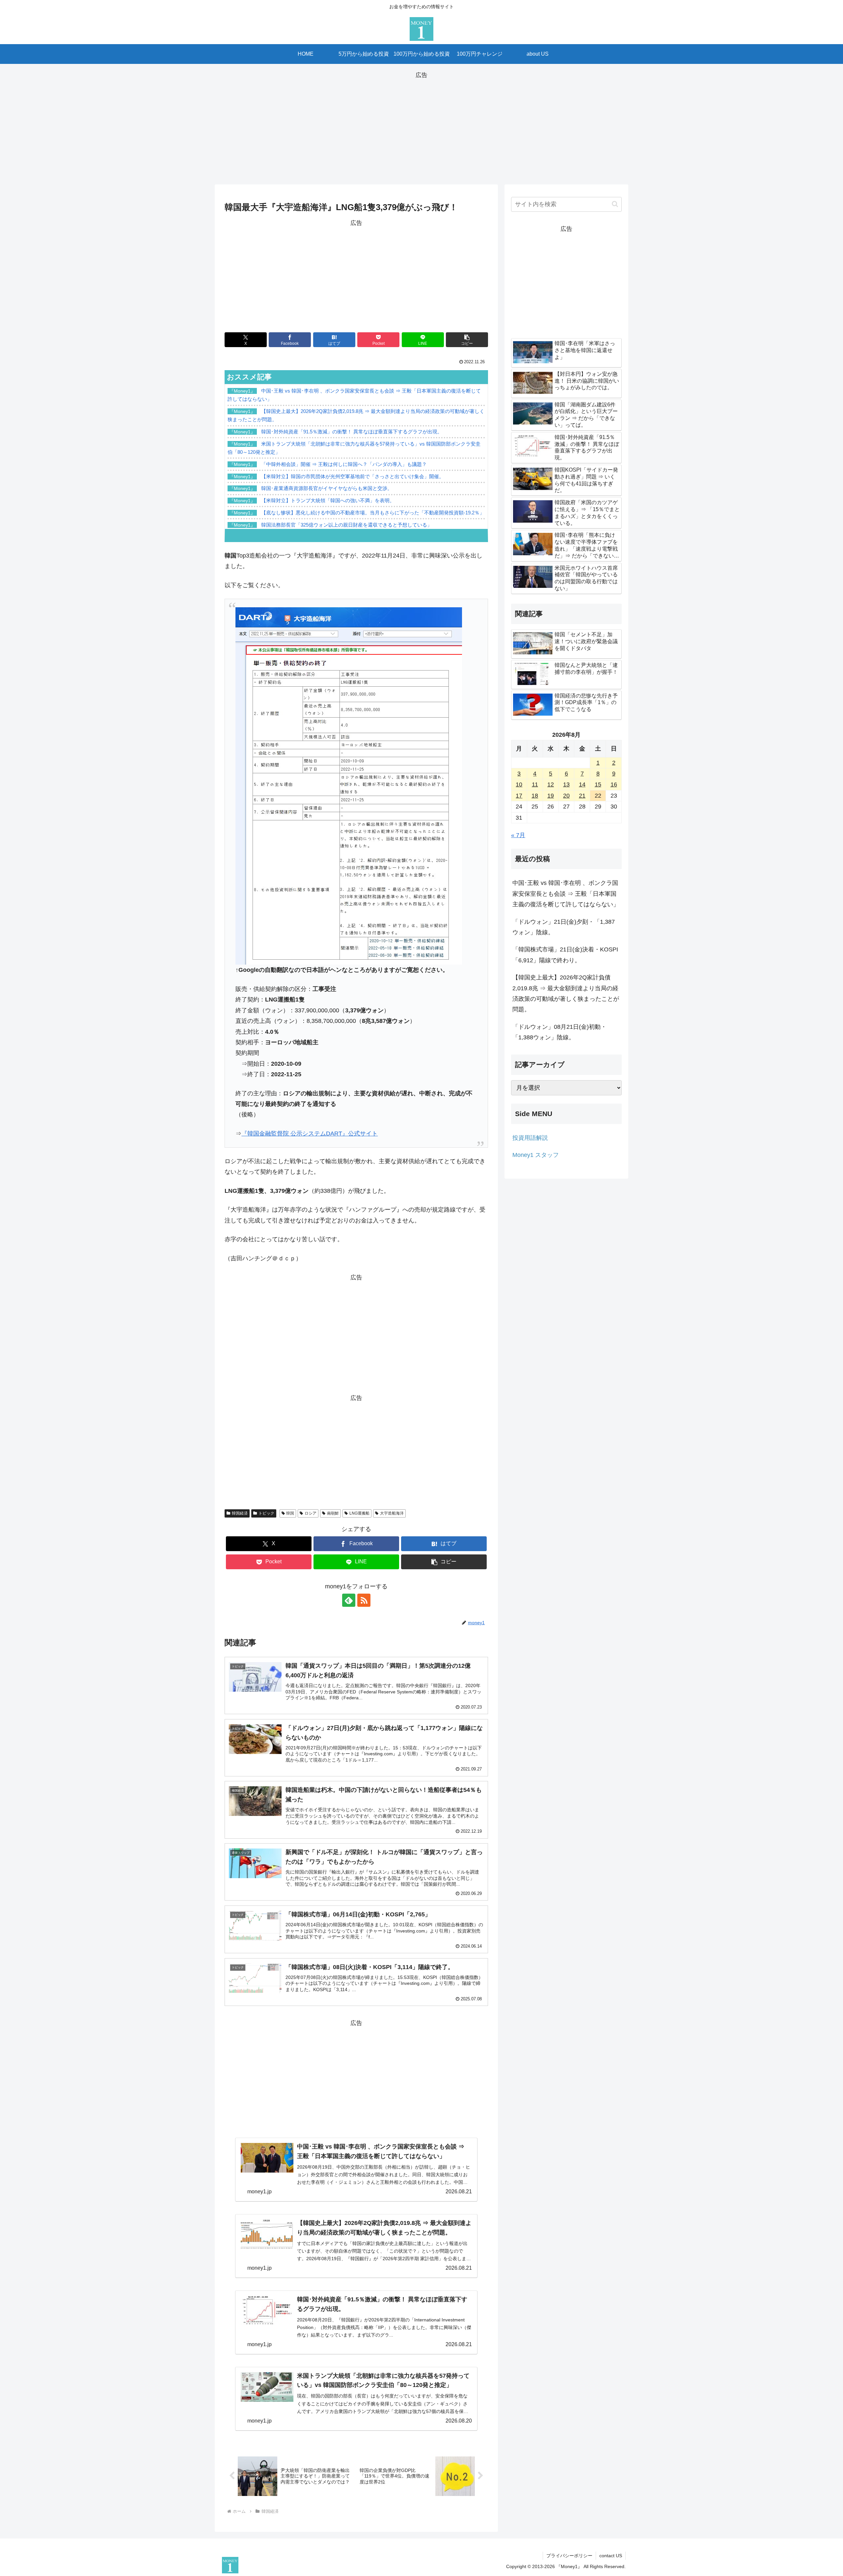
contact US (611, 2556)
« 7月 (518, 835)
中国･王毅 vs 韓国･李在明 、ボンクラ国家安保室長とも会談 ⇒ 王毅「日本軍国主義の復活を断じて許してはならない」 (566, 894)
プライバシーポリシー (569, 2556)
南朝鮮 (333, 1513)
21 (582, 796)
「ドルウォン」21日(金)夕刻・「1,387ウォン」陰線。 (564, 927)
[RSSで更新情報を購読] (364, 1600)
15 (598, 784)
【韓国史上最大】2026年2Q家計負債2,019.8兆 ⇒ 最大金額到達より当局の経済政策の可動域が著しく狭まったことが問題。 (566, 993)
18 (535, 796)
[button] (467, 340)
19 (551, 796)
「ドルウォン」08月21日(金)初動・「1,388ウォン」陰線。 (559, 1032)
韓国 (290, 1513)
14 (582, 784)
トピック (266, 1513)
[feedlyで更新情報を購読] (349, 1600)
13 (566, 784)
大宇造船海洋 (392, 1513)
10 (519, 784)
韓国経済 (240, 1513)
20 (566, 796)
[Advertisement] (421, 126)
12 (551, 784)
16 (614, 784)
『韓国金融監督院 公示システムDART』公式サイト (310, 1134)
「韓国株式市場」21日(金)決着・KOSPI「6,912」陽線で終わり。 (565, 955)
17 (519, 796)
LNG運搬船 (359, 1513)
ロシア (311, 1513)
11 (535, 784)
